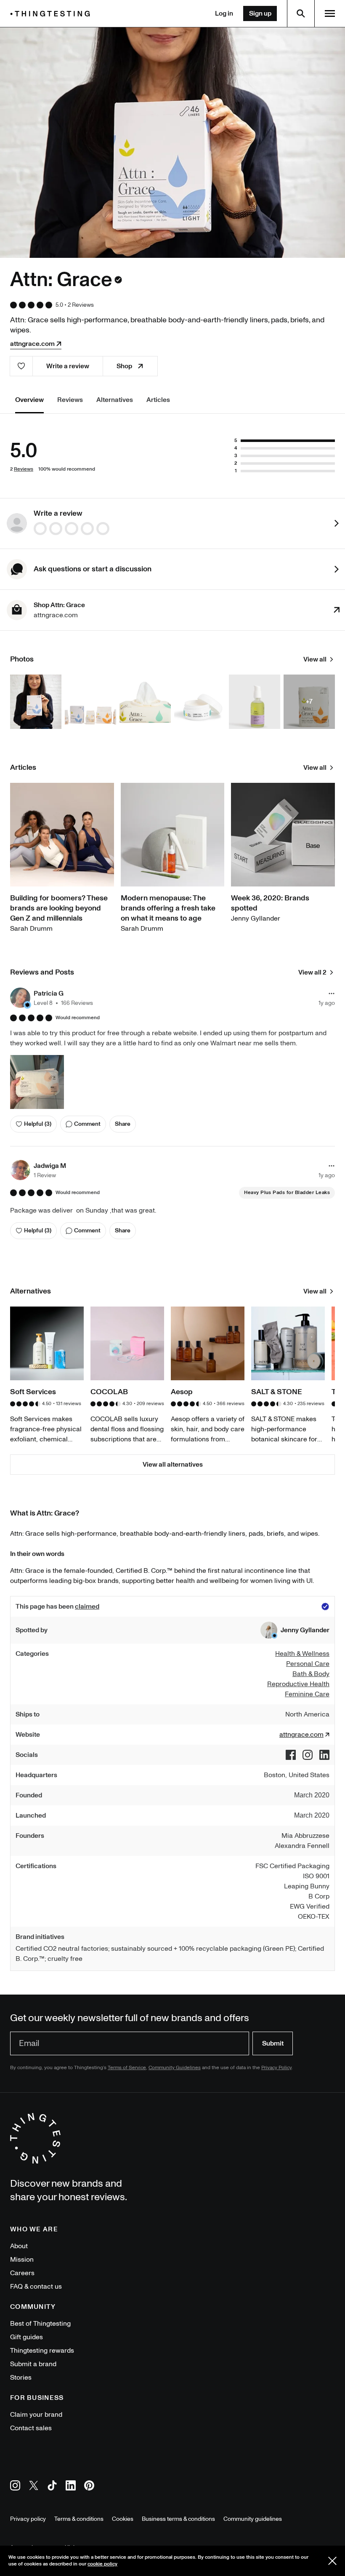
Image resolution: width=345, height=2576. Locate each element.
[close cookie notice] (332, 2561)
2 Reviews (81, 305)
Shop (124, 366)
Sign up (260, 13)
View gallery (173, 142)
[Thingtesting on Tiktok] (52, 2487)
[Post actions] (332, 993)
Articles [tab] (158, 400)
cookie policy (102, 2564)
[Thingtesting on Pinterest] (89, 2487)
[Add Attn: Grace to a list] (21, 366)
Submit (273, 2043)
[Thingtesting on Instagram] (15, 2487)
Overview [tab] (29, 400)
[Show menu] (330, 13)
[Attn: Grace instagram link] (308, 1755)
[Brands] (52, 14)
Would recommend (78, 1018)
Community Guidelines (175, 2068)
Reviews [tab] (70, 400)
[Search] (301, 13)
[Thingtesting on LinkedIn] (71, 2487)
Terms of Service (127, 2068)
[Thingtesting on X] (34, 2487)
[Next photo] (325, 142)
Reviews (24, 469)
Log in (224, 13)
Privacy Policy (276, 2068)
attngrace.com (32, 344)
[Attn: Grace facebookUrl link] (291, 1755)
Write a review (68, 366)
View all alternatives (173, 1465)
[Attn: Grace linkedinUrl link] (324, 1755)
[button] (52, 998)
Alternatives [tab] (115, 400)
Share (123, 1124)
